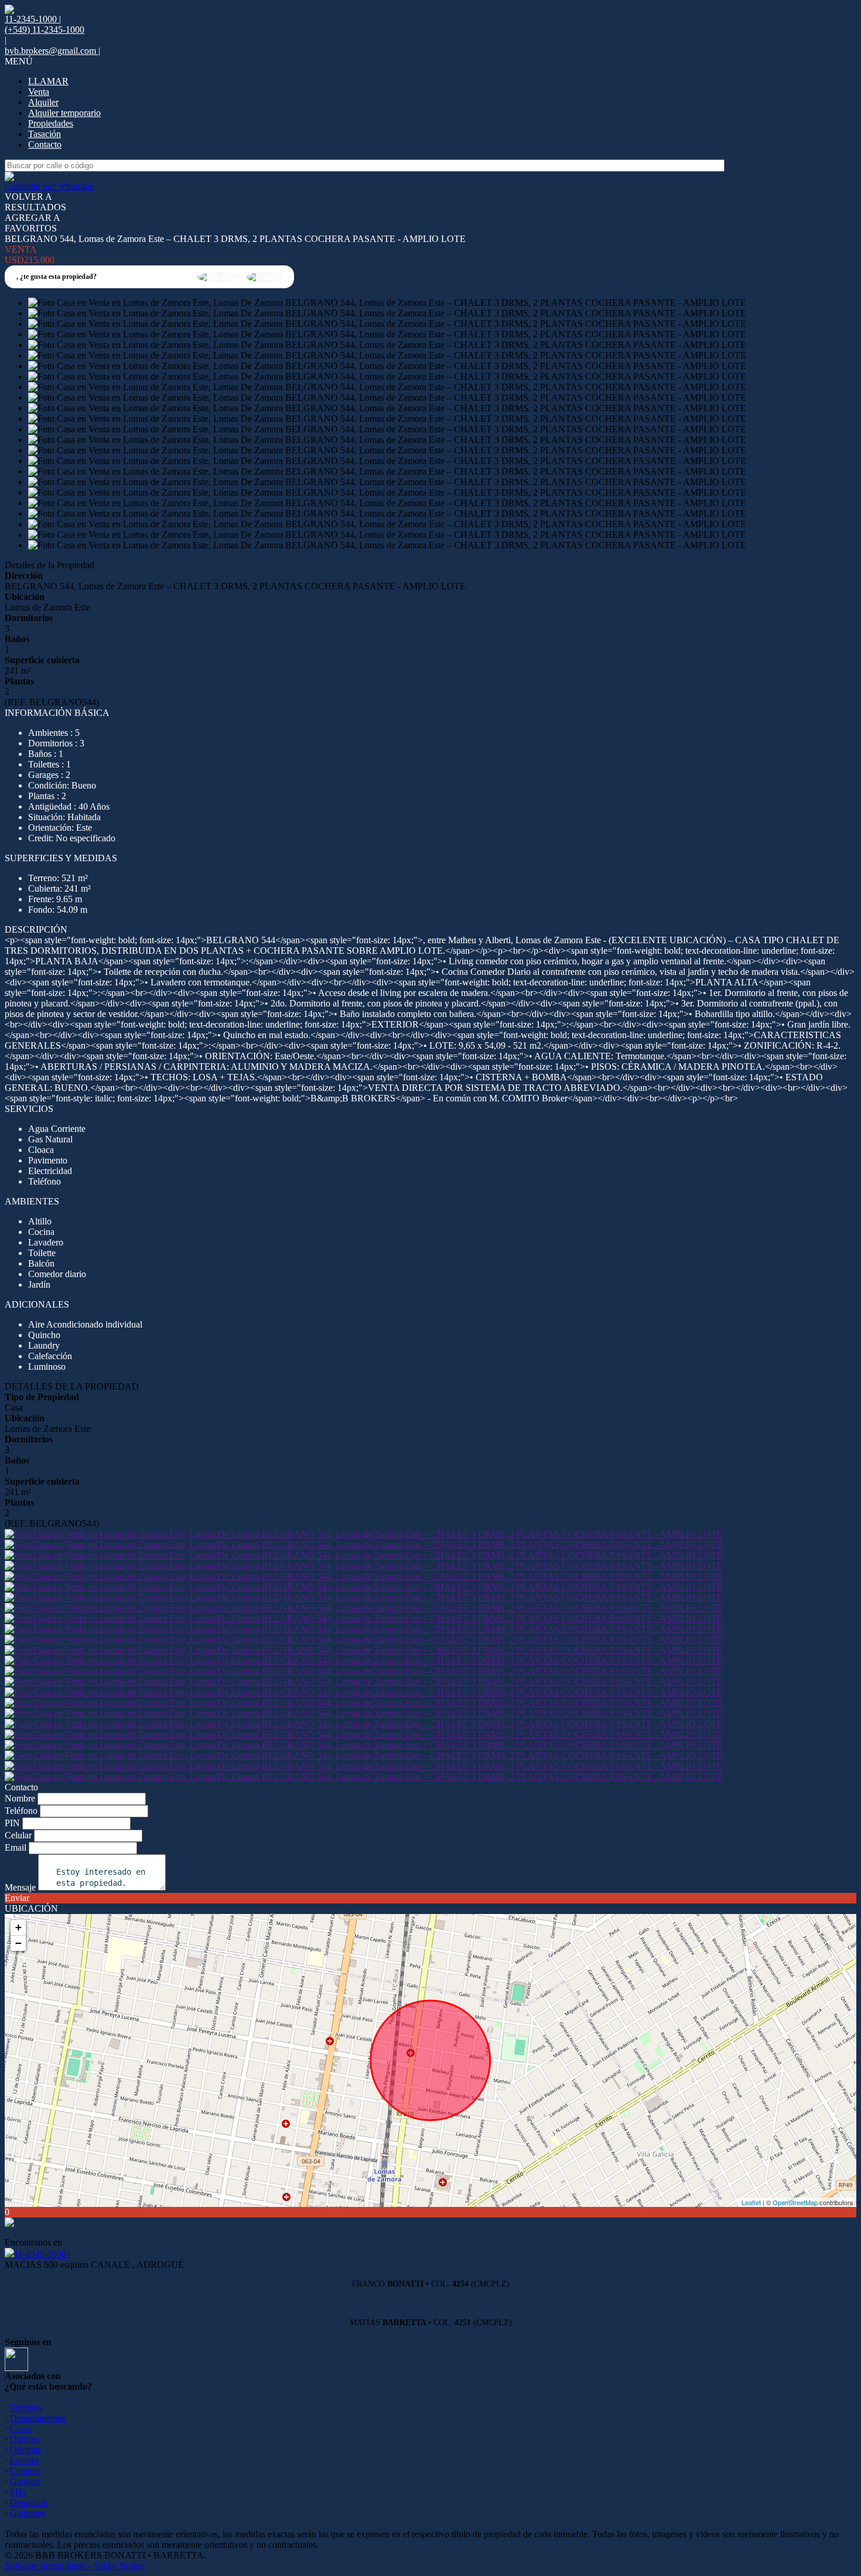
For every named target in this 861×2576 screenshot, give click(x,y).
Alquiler (43, 102)
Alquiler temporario (64, 113)
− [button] (18, 1943)
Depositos (28, 2502)
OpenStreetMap (795, 2202)
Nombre (20, 1798)
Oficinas (25, 2450)
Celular (18, 1835)
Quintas (24, 2439)
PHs (18, 2492)
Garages (25, 2481)
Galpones (28, 2513)
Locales (24, 2460)
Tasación (45, 134)
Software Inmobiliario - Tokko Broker (75, 2566)
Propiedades (51, 123)
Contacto (45, 144)
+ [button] (18, 1927)
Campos (25, 2471)
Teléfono (21, 1811)
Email (16, 1847)
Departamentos (38, 2418)
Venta (39, 92)
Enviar (17, 1898)
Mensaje (20, 1887)
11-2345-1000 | (42, 2254)
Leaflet (751, 2202)
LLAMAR (48, 81)
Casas (21, 2429)
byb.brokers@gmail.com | (52, 51)
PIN (12, 1823)
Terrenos (26, 2408)
